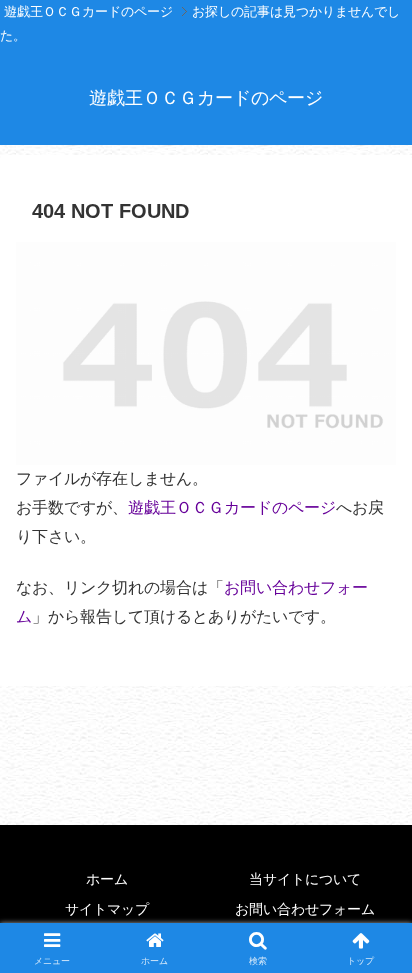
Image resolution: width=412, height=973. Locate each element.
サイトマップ (107, 909)
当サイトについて (305, 879)
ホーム (107, 879)
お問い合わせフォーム (305, 909)
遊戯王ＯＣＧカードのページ (232, 507)
